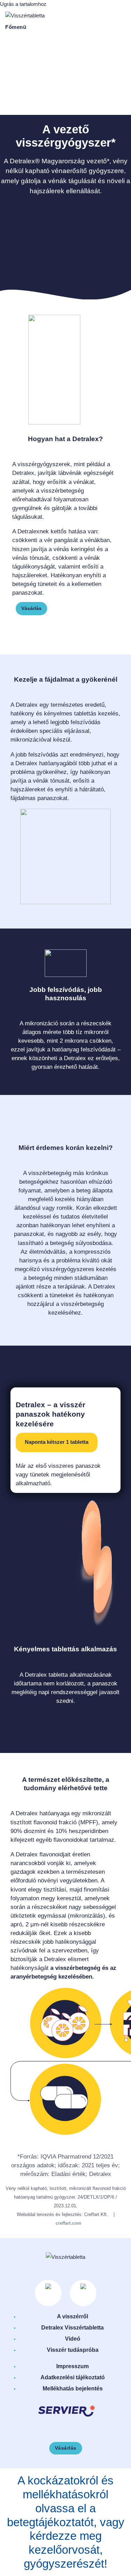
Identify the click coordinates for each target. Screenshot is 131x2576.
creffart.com (68, 2223)
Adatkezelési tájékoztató (73, 2377)
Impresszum (72, 2366)
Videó (73, 2339)
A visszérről (72, 2316)
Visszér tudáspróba (73, 2350)
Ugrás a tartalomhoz (23, 4)
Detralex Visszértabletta (72, 2328)
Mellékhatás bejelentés (73, 2389)
